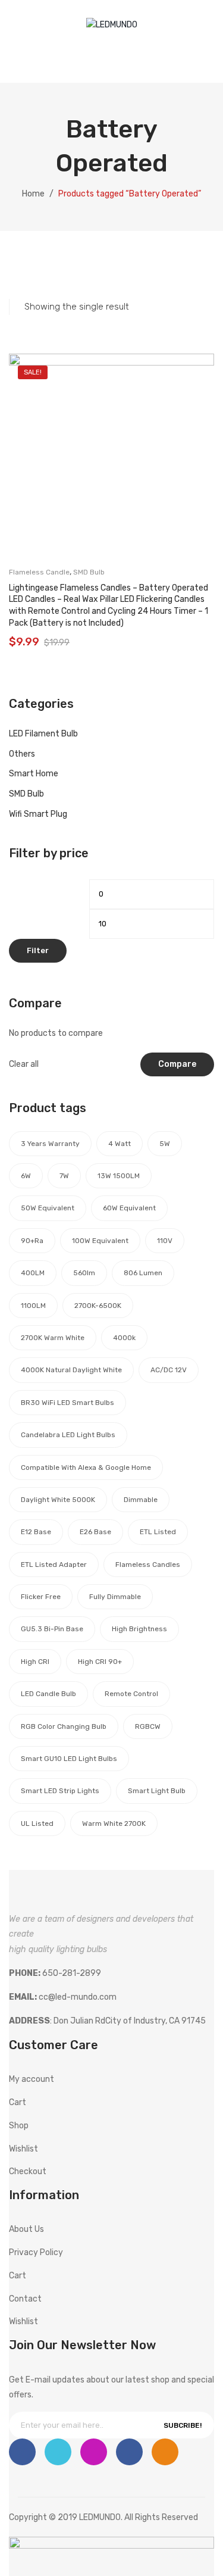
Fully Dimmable (115, 1597)
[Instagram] (94, 2452)
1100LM (33, 1306)
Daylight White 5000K (58, 1500)
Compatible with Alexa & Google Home (86, 1467)
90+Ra (32, 1241)
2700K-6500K (98, 1306)
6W (26, 1176)
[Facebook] (22, 2452)
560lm (84, 1273)
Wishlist (144, 57)
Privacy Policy (36, 2252)
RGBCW (148, 1726)
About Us (26, 2229)
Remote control (131, 1694)
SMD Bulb (89, 572)
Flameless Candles (148, 1565)
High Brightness (139, 1629)
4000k (124, 1338)
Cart (18, 2102)
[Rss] (165, 2452)
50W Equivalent (48, 1208)
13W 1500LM (119, 1176)
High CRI (35, 1662)
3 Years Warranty (50, 1144)
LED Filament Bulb (43, 734)
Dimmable (141, 1500)
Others (22, 754)
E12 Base (36, 1532)
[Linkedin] (129, 2452)
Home (33, 194)
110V (165, 1241)
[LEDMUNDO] (112, 25)
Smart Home (34, 774)
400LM (33, 1273)
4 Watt (120, 1144)
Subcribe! (183, 2425)
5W (165, 1144)
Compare (177, 1064)
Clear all (24, 1064)
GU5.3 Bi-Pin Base (52, 1629)
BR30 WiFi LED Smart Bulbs (67, 1403)
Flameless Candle (39, 572)
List (35, 269)
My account (120, 57)
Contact (25, 2299)
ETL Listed (158, 1532)
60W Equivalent (129, 1208)
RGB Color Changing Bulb (64, 1726)
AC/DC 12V (169, 1370)
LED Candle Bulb (48, 1694)
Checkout (28, 2171)
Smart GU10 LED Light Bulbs (69, 1759)
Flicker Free (41, 1597)
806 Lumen (143, 1273)
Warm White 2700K (114, 1824)
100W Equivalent (100, 1241)
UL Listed (37, 1824)
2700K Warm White (53, 1338)
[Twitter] (58, 2452)
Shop (19, 2126)
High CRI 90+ (100, 1662)
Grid (15, 269)
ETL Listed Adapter (54, 1565)
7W (64, 1176)
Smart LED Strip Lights (60, 1791)
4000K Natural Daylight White (71, 1370)
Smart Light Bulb (157, 1791)
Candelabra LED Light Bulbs (68, 1435)
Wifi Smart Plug (38, 814)
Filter (38, 950)
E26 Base (95, 1532)
